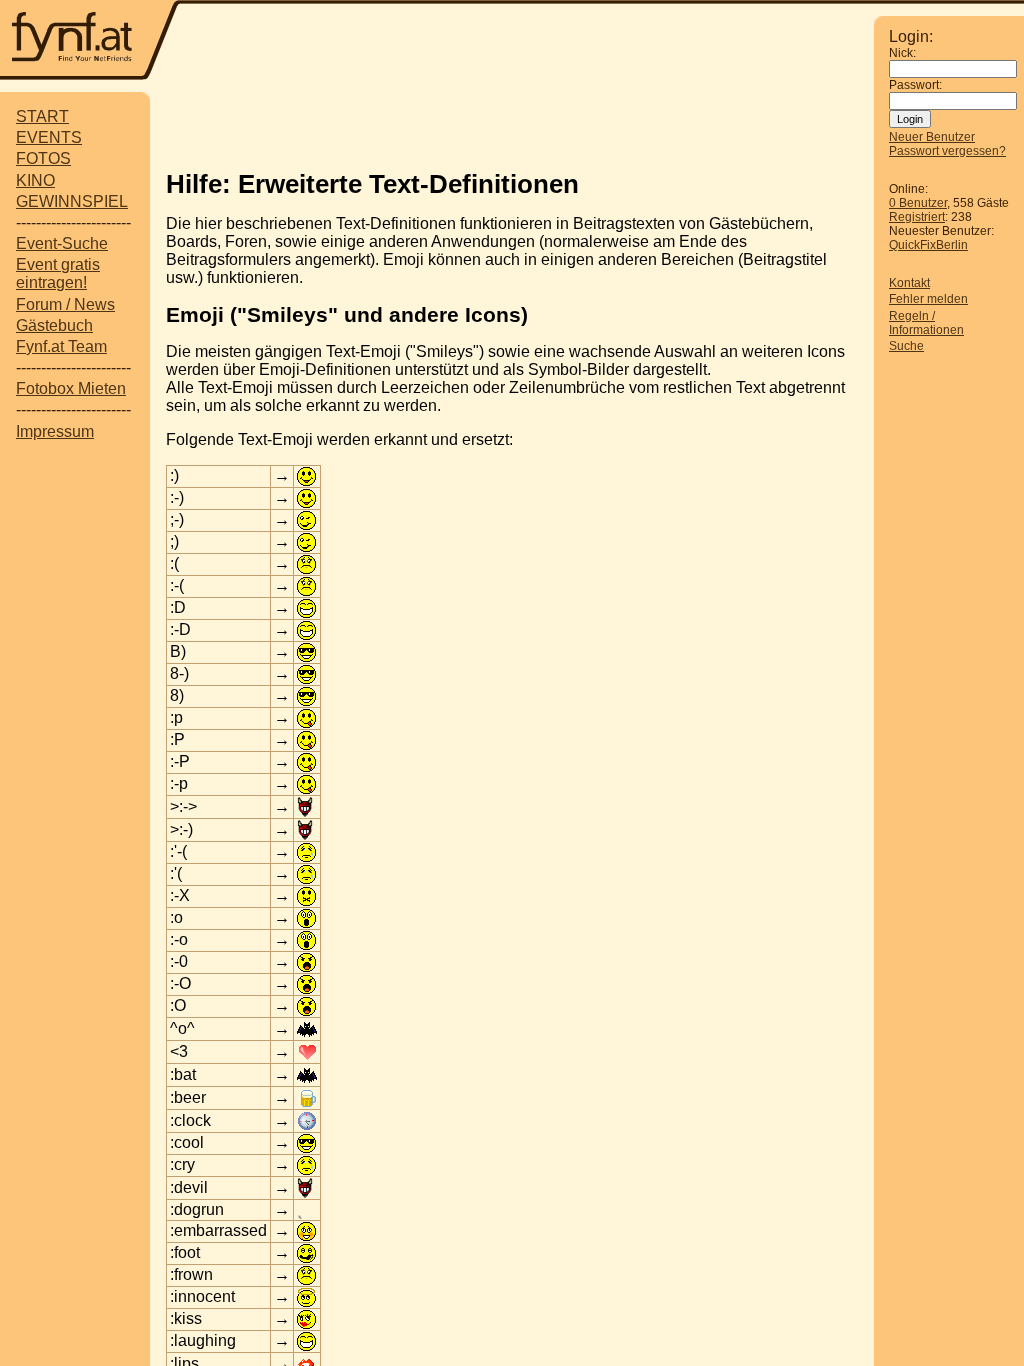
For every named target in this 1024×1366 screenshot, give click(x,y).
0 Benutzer (918, 203)
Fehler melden (928, 299)
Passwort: (915, 85)
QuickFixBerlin (928, 245)
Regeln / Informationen (926, 323)
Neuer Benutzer (932, 137)
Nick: (902, 53)
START (42, 116)
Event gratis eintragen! (58, 273)
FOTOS (43, 158)
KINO (35, 180)
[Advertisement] (527, 42)
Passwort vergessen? (947, 151)
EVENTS (49, 137)
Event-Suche (62, 243)
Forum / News (65, 304)
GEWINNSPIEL (72, 201)
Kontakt (909, 283)
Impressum (55, 431)
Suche (906, 346)
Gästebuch (54, 325)
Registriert (917, 217)
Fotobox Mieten (71, 388)
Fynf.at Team (61, 346)
